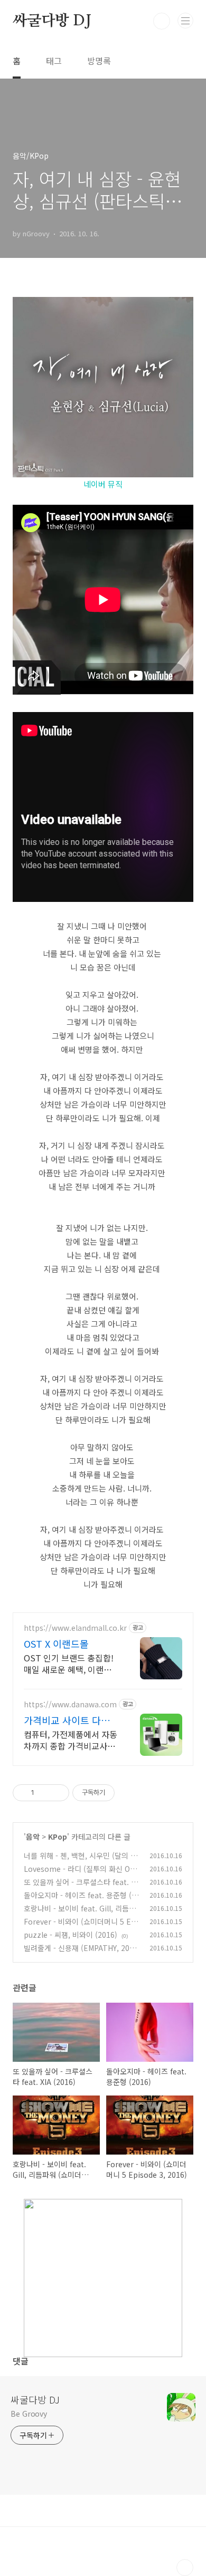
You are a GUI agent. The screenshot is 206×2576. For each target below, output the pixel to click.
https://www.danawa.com (70, 1704)
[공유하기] (44, 1793)
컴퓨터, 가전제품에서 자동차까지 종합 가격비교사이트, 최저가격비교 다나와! (71, 1740)
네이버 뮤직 (103, 484)
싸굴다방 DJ (52, 21)
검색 (162, 21)
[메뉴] (185, 21)
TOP (185, 2568)
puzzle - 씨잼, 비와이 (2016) (71, 1935)
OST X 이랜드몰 (56, 1643)
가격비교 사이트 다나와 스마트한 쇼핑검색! (71, 1720)
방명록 (99, 61)
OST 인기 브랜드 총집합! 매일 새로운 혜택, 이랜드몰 (69, 1663)
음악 (33, 1837)
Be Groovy (29, 2414)
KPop (58, 1837)
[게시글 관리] (57, 1793)
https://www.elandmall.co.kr (75, 1628)
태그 (54, 61)
